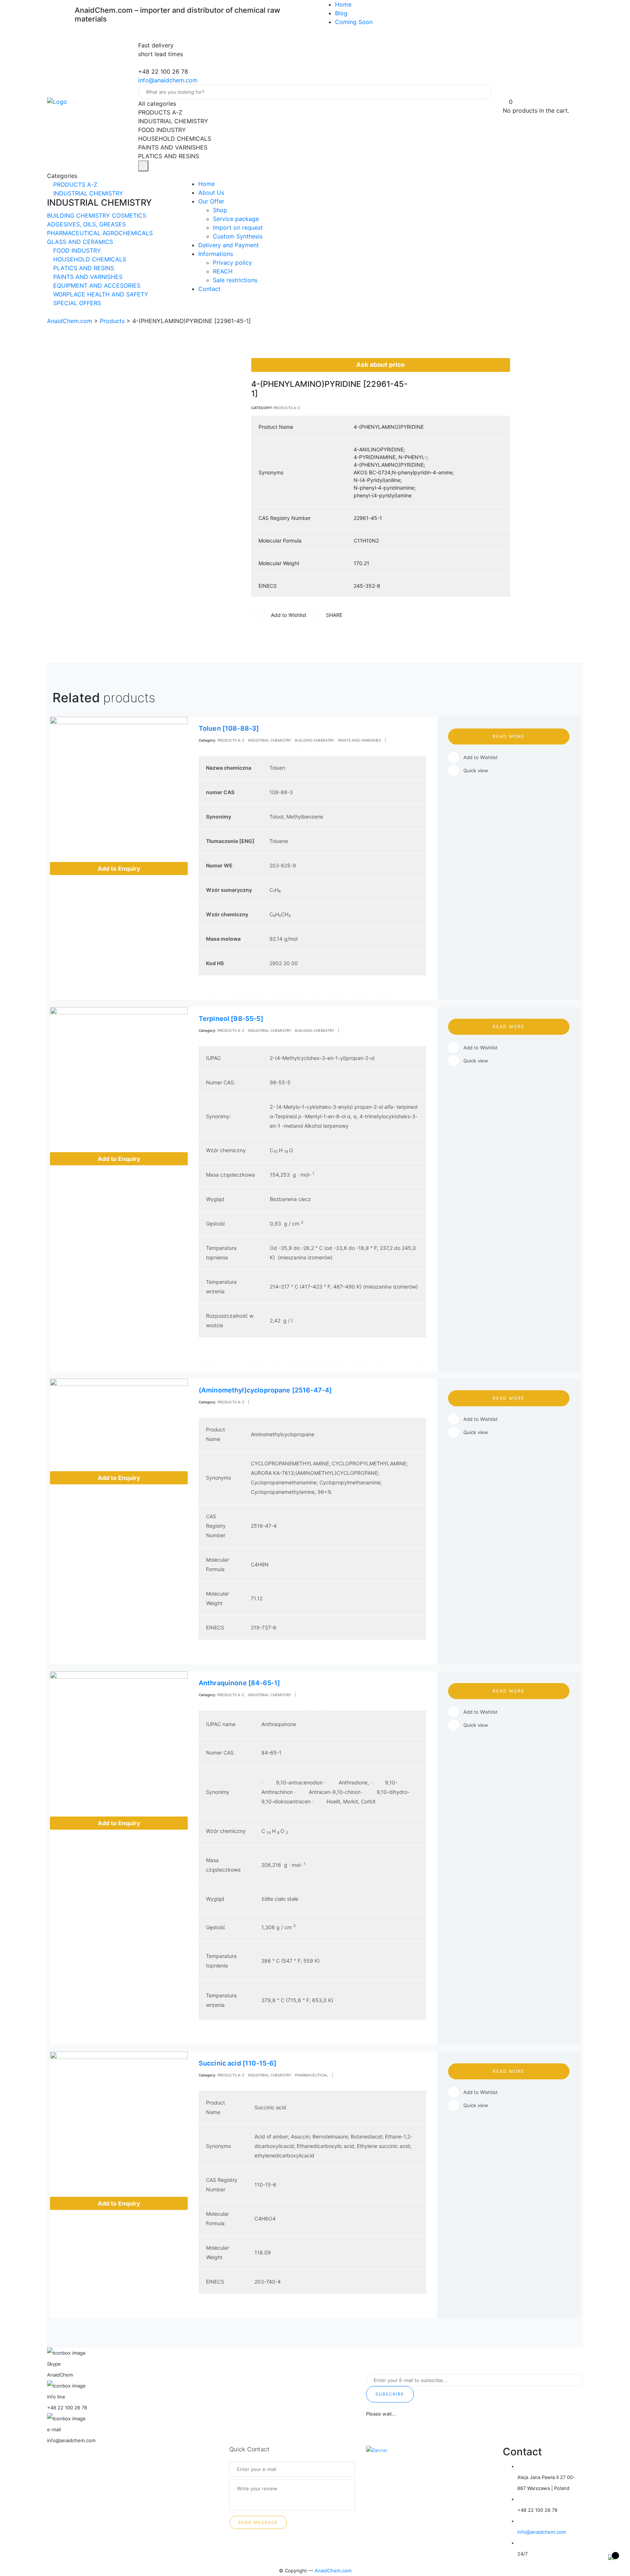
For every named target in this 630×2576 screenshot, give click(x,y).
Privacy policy (232, 263)
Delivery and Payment (229, 245)
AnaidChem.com (333, 2571)
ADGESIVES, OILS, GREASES (86, 224)
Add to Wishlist (481, 757)
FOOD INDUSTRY (76, 250)
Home (343, 4)
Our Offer (211, 201)
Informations (216, 254)
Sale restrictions (235, 280)
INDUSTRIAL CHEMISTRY (87, 193)
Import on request (238, 228)
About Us (211, 193)
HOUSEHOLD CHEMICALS (89, 259)
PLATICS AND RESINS (83, 268)
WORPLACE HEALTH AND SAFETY (100, 294)
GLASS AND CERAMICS (80, 242)
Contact (209, 289)
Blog (341, 13)
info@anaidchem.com (168, 80)
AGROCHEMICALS (128, 233)
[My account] (506, 93)
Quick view (476, 770)
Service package (236, 219)
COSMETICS (129, 215)
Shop (220, 210)
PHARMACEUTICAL (75, 233)
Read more (509, 736)
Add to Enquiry (119, 869)
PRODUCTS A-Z (74, 184)
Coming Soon (354, 22)
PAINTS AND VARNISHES (87, 277)
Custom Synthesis (238, 236)
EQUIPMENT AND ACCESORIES (96, 285)
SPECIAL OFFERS (76, 303)
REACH (223, 271)
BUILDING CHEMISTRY (79, 215)
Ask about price (380, 365)
